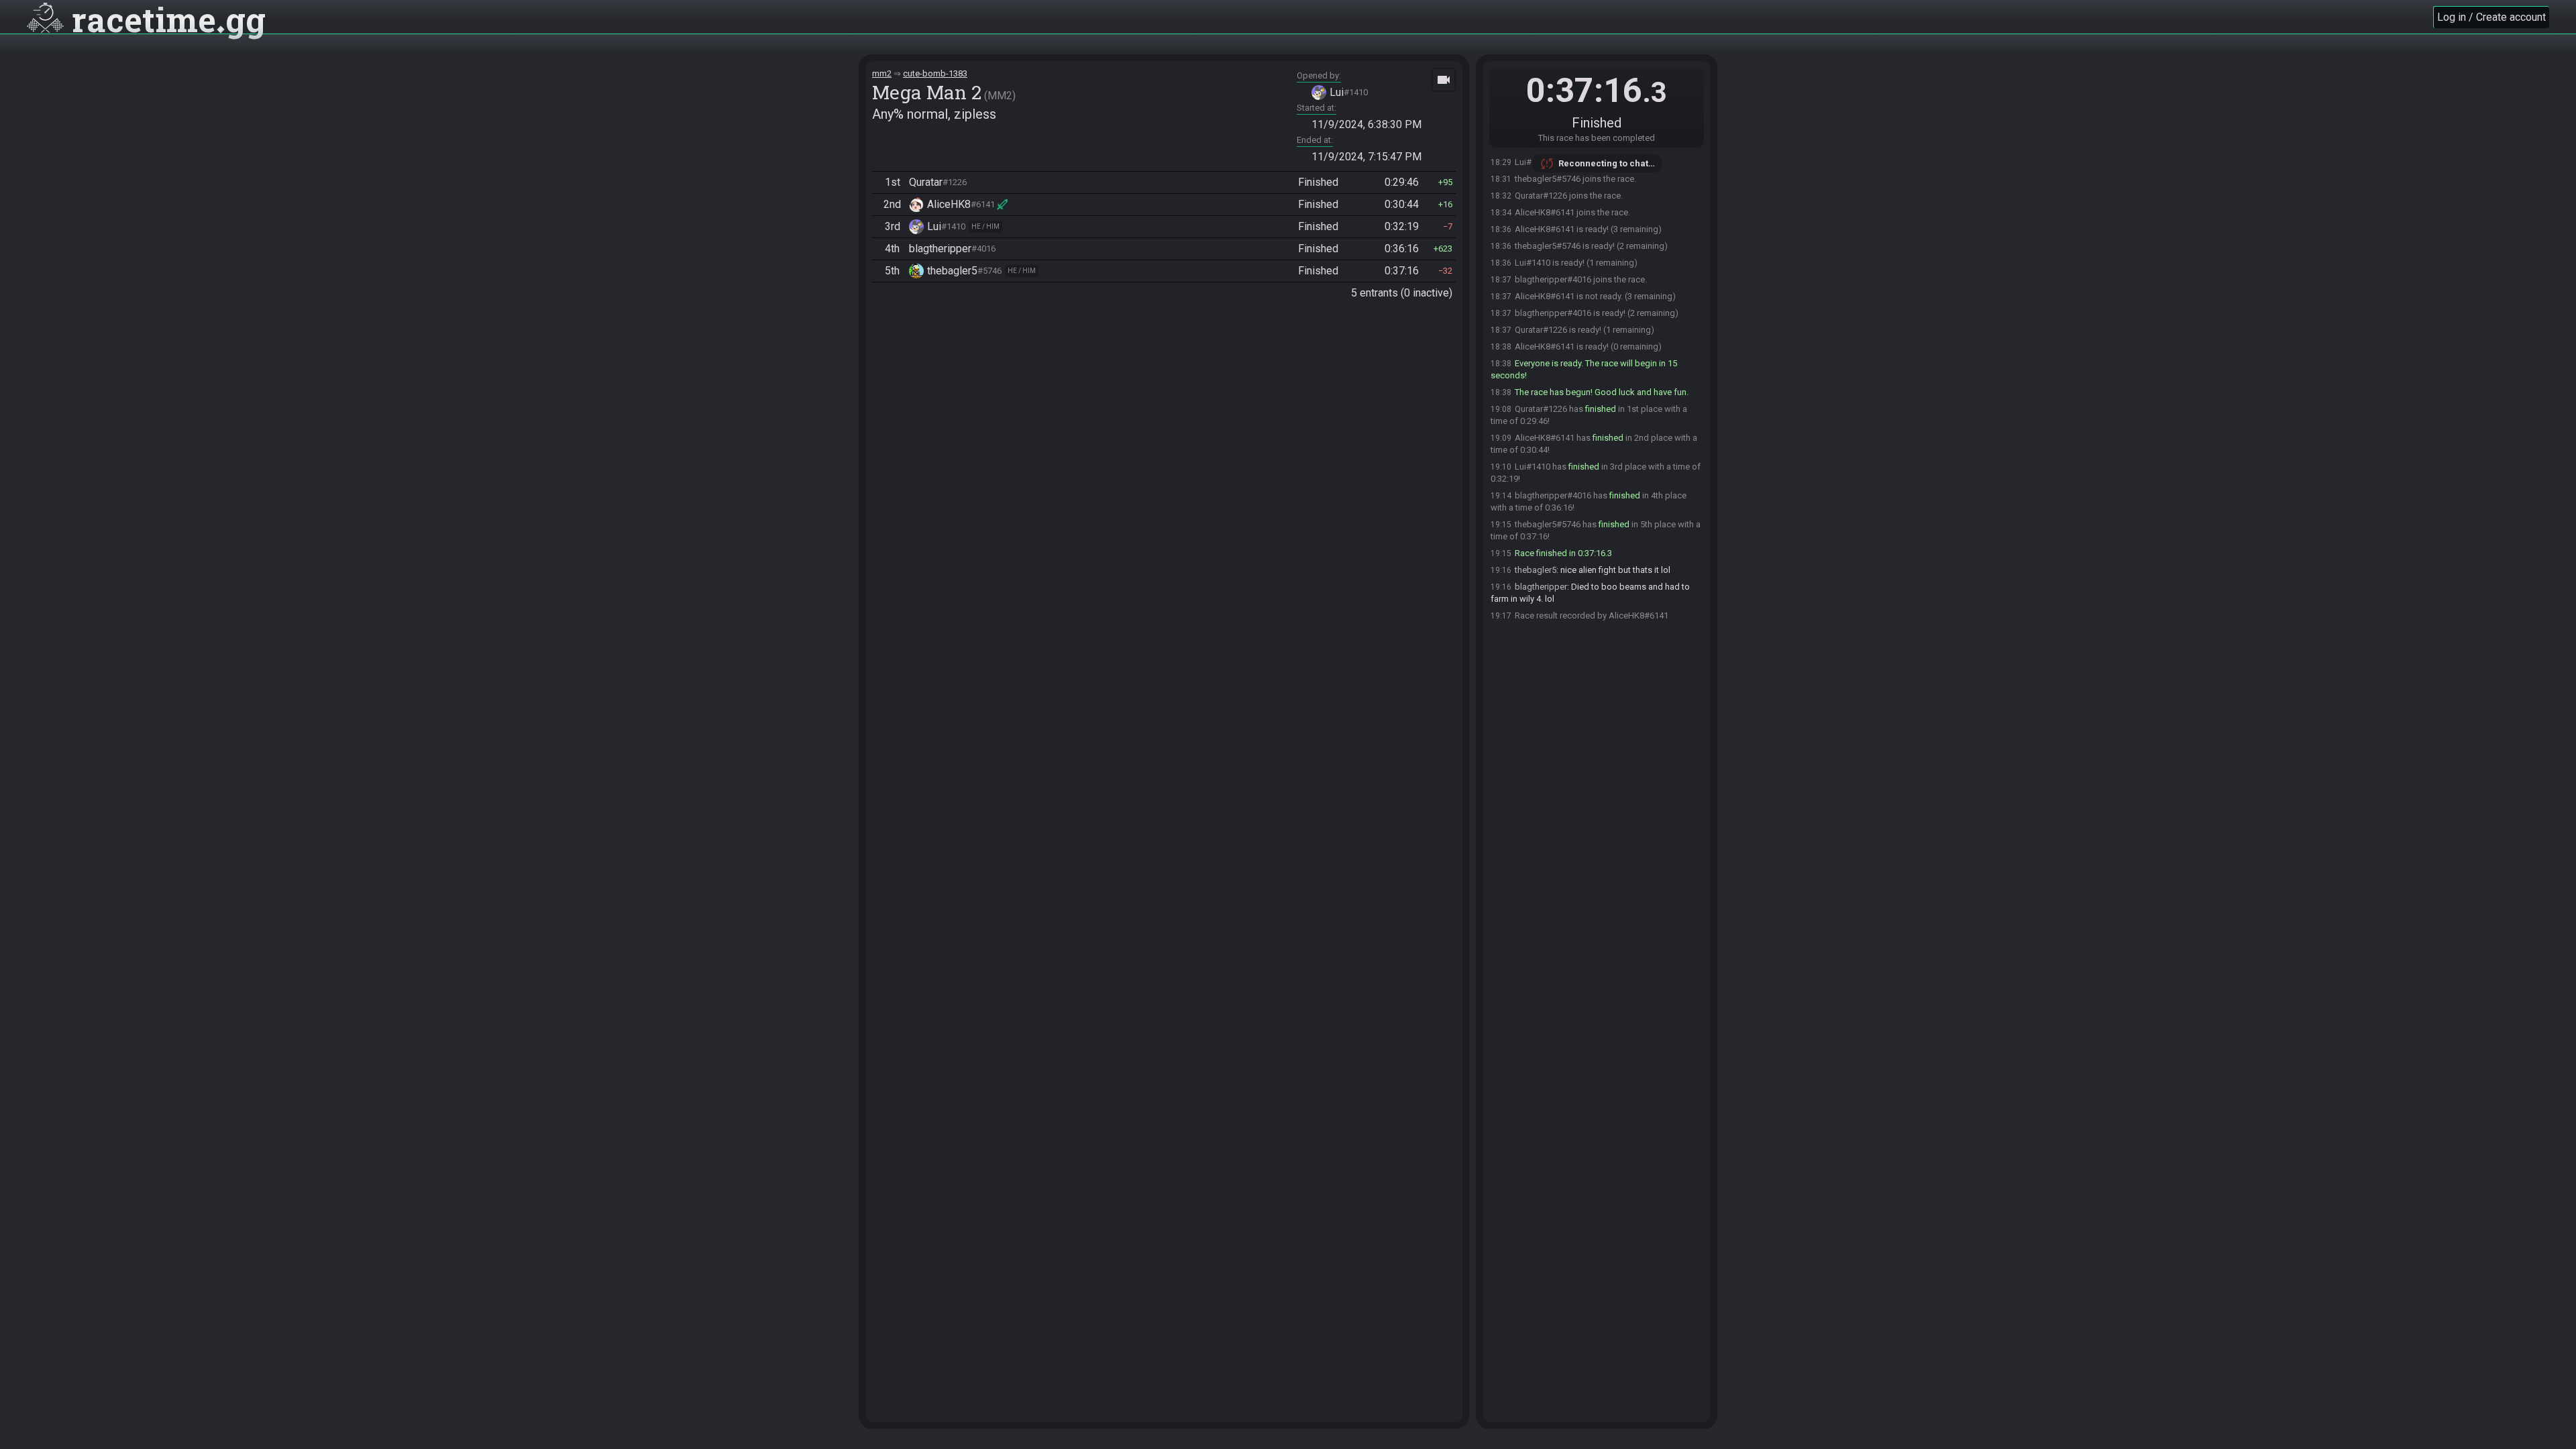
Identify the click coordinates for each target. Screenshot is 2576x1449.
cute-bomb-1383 (935, 73)
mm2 (882, 73)
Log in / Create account (2491, 17)
